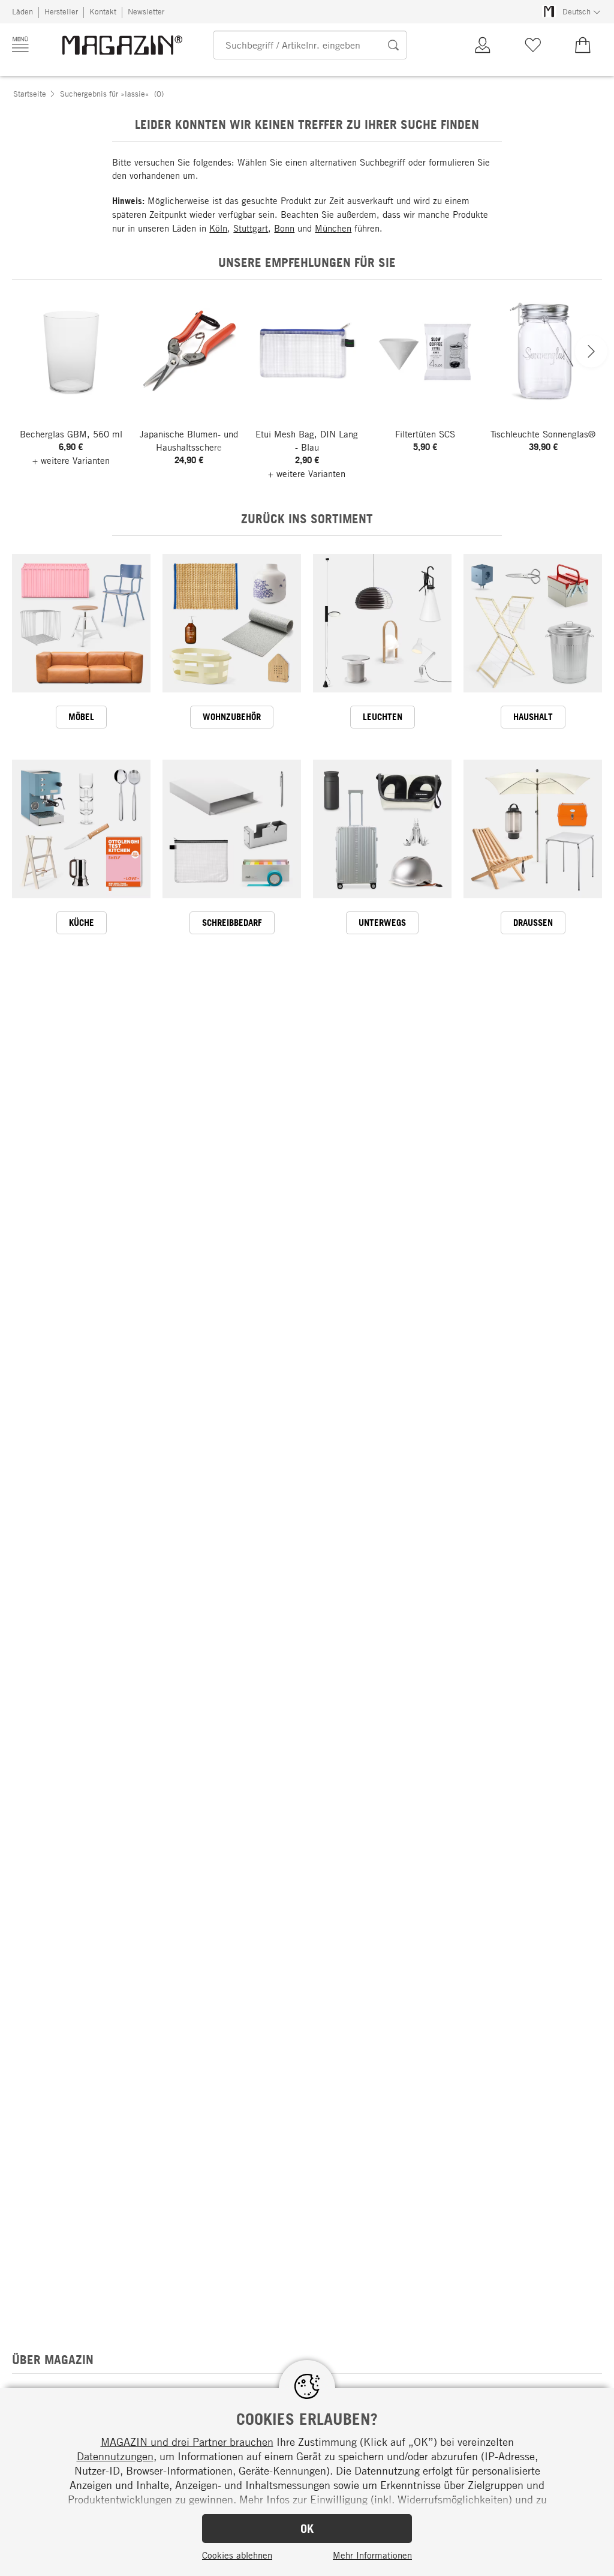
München (333, 228)
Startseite (30, 94)
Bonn (284, 228)
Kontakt (103, 11)
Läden (22, 11)
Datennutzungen (115, 2456)
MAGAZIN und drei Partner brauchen (187, 2442)
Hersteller (61, 11)
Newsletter (146, 11)
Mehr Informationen (372, 2555)
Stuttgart (251, 228)
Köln (218, 228)
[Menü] (20, 44)
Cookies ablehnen (237, 2555)
